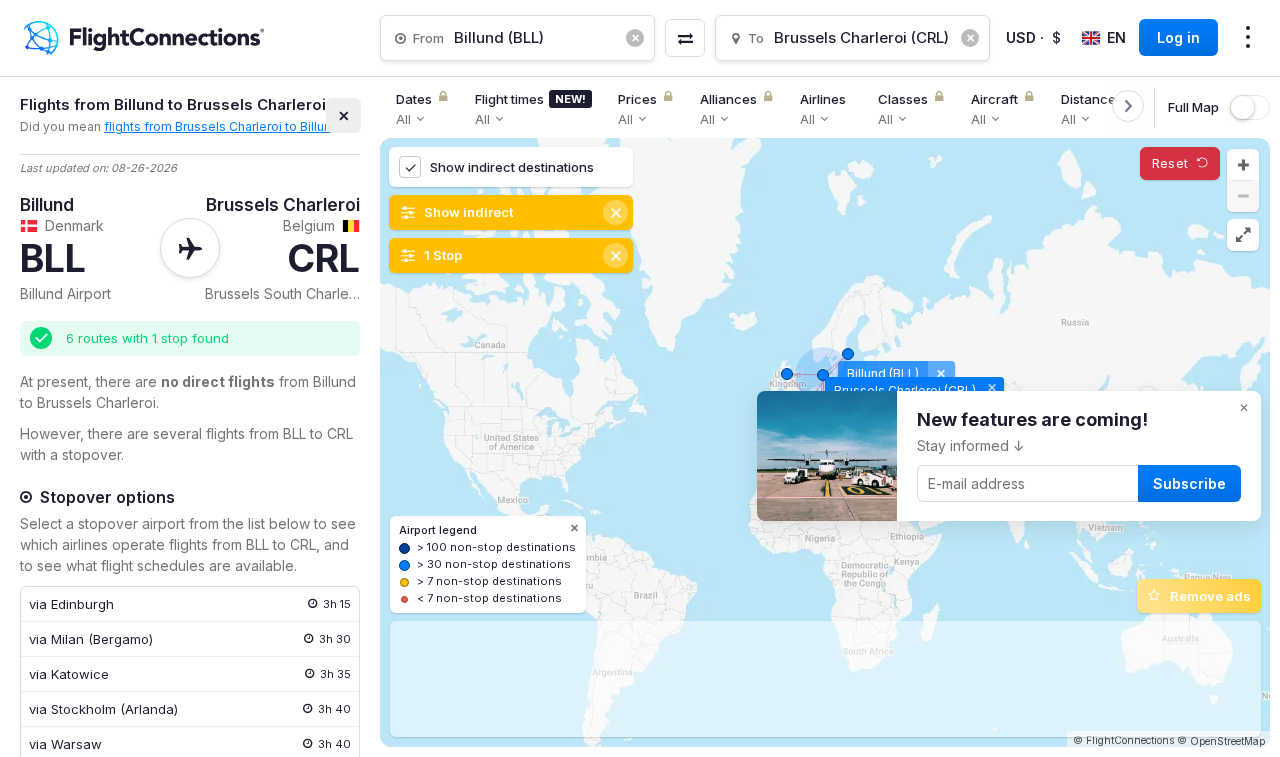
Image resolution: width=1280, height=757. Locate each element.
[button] (1243, 165)
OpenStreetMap (1227, 741)
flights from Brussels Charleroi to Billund (221, 126)
